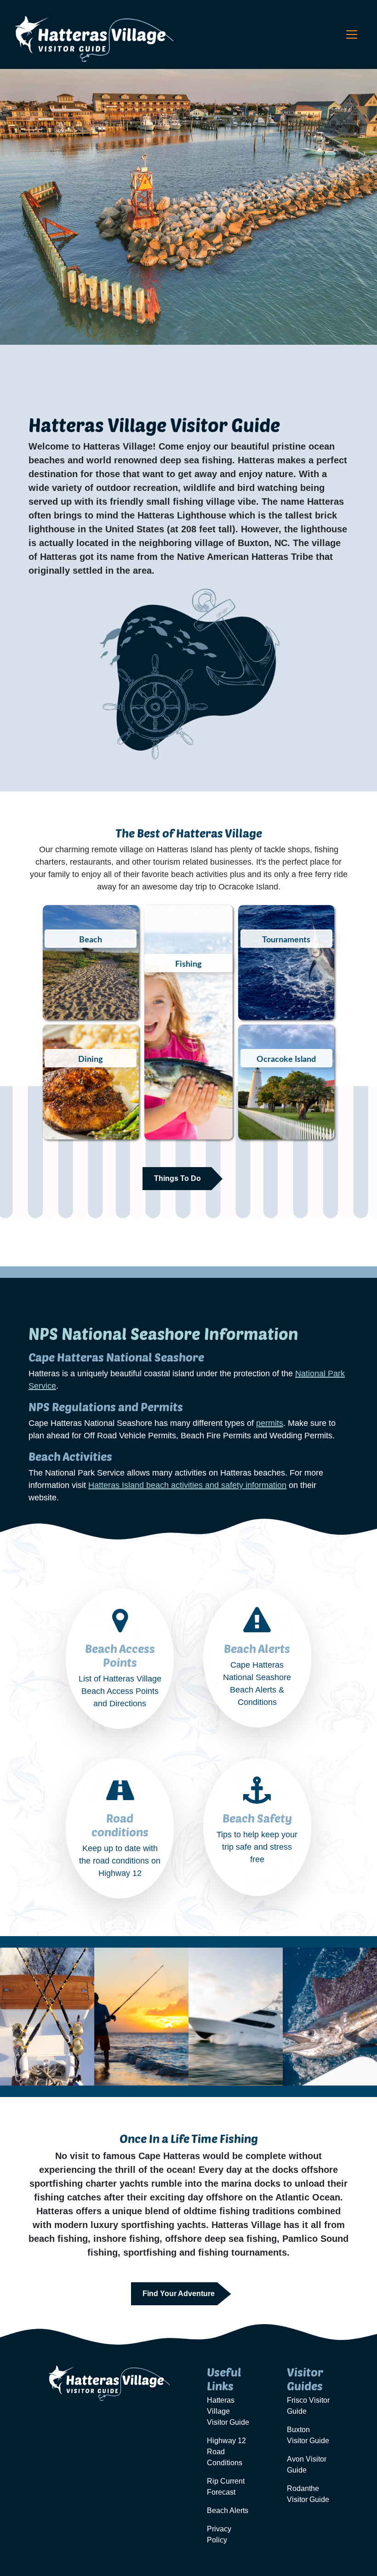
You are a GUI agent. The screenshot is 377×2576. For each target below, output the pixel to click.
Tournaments (286, 940)
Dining (91, 1060)
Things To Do (177, 1178)
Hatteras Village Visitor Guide (228, 2411)
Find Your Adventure (179, 2294)
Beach (91, 940)
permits (270, 1423)
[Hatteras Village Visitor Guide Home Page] (93, 39)
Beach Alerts (228, 2510)
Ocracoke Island (286, 1060)
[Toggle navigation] (352, 34)
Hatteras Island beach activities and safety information (187, 1485)
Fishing (188, 964)
